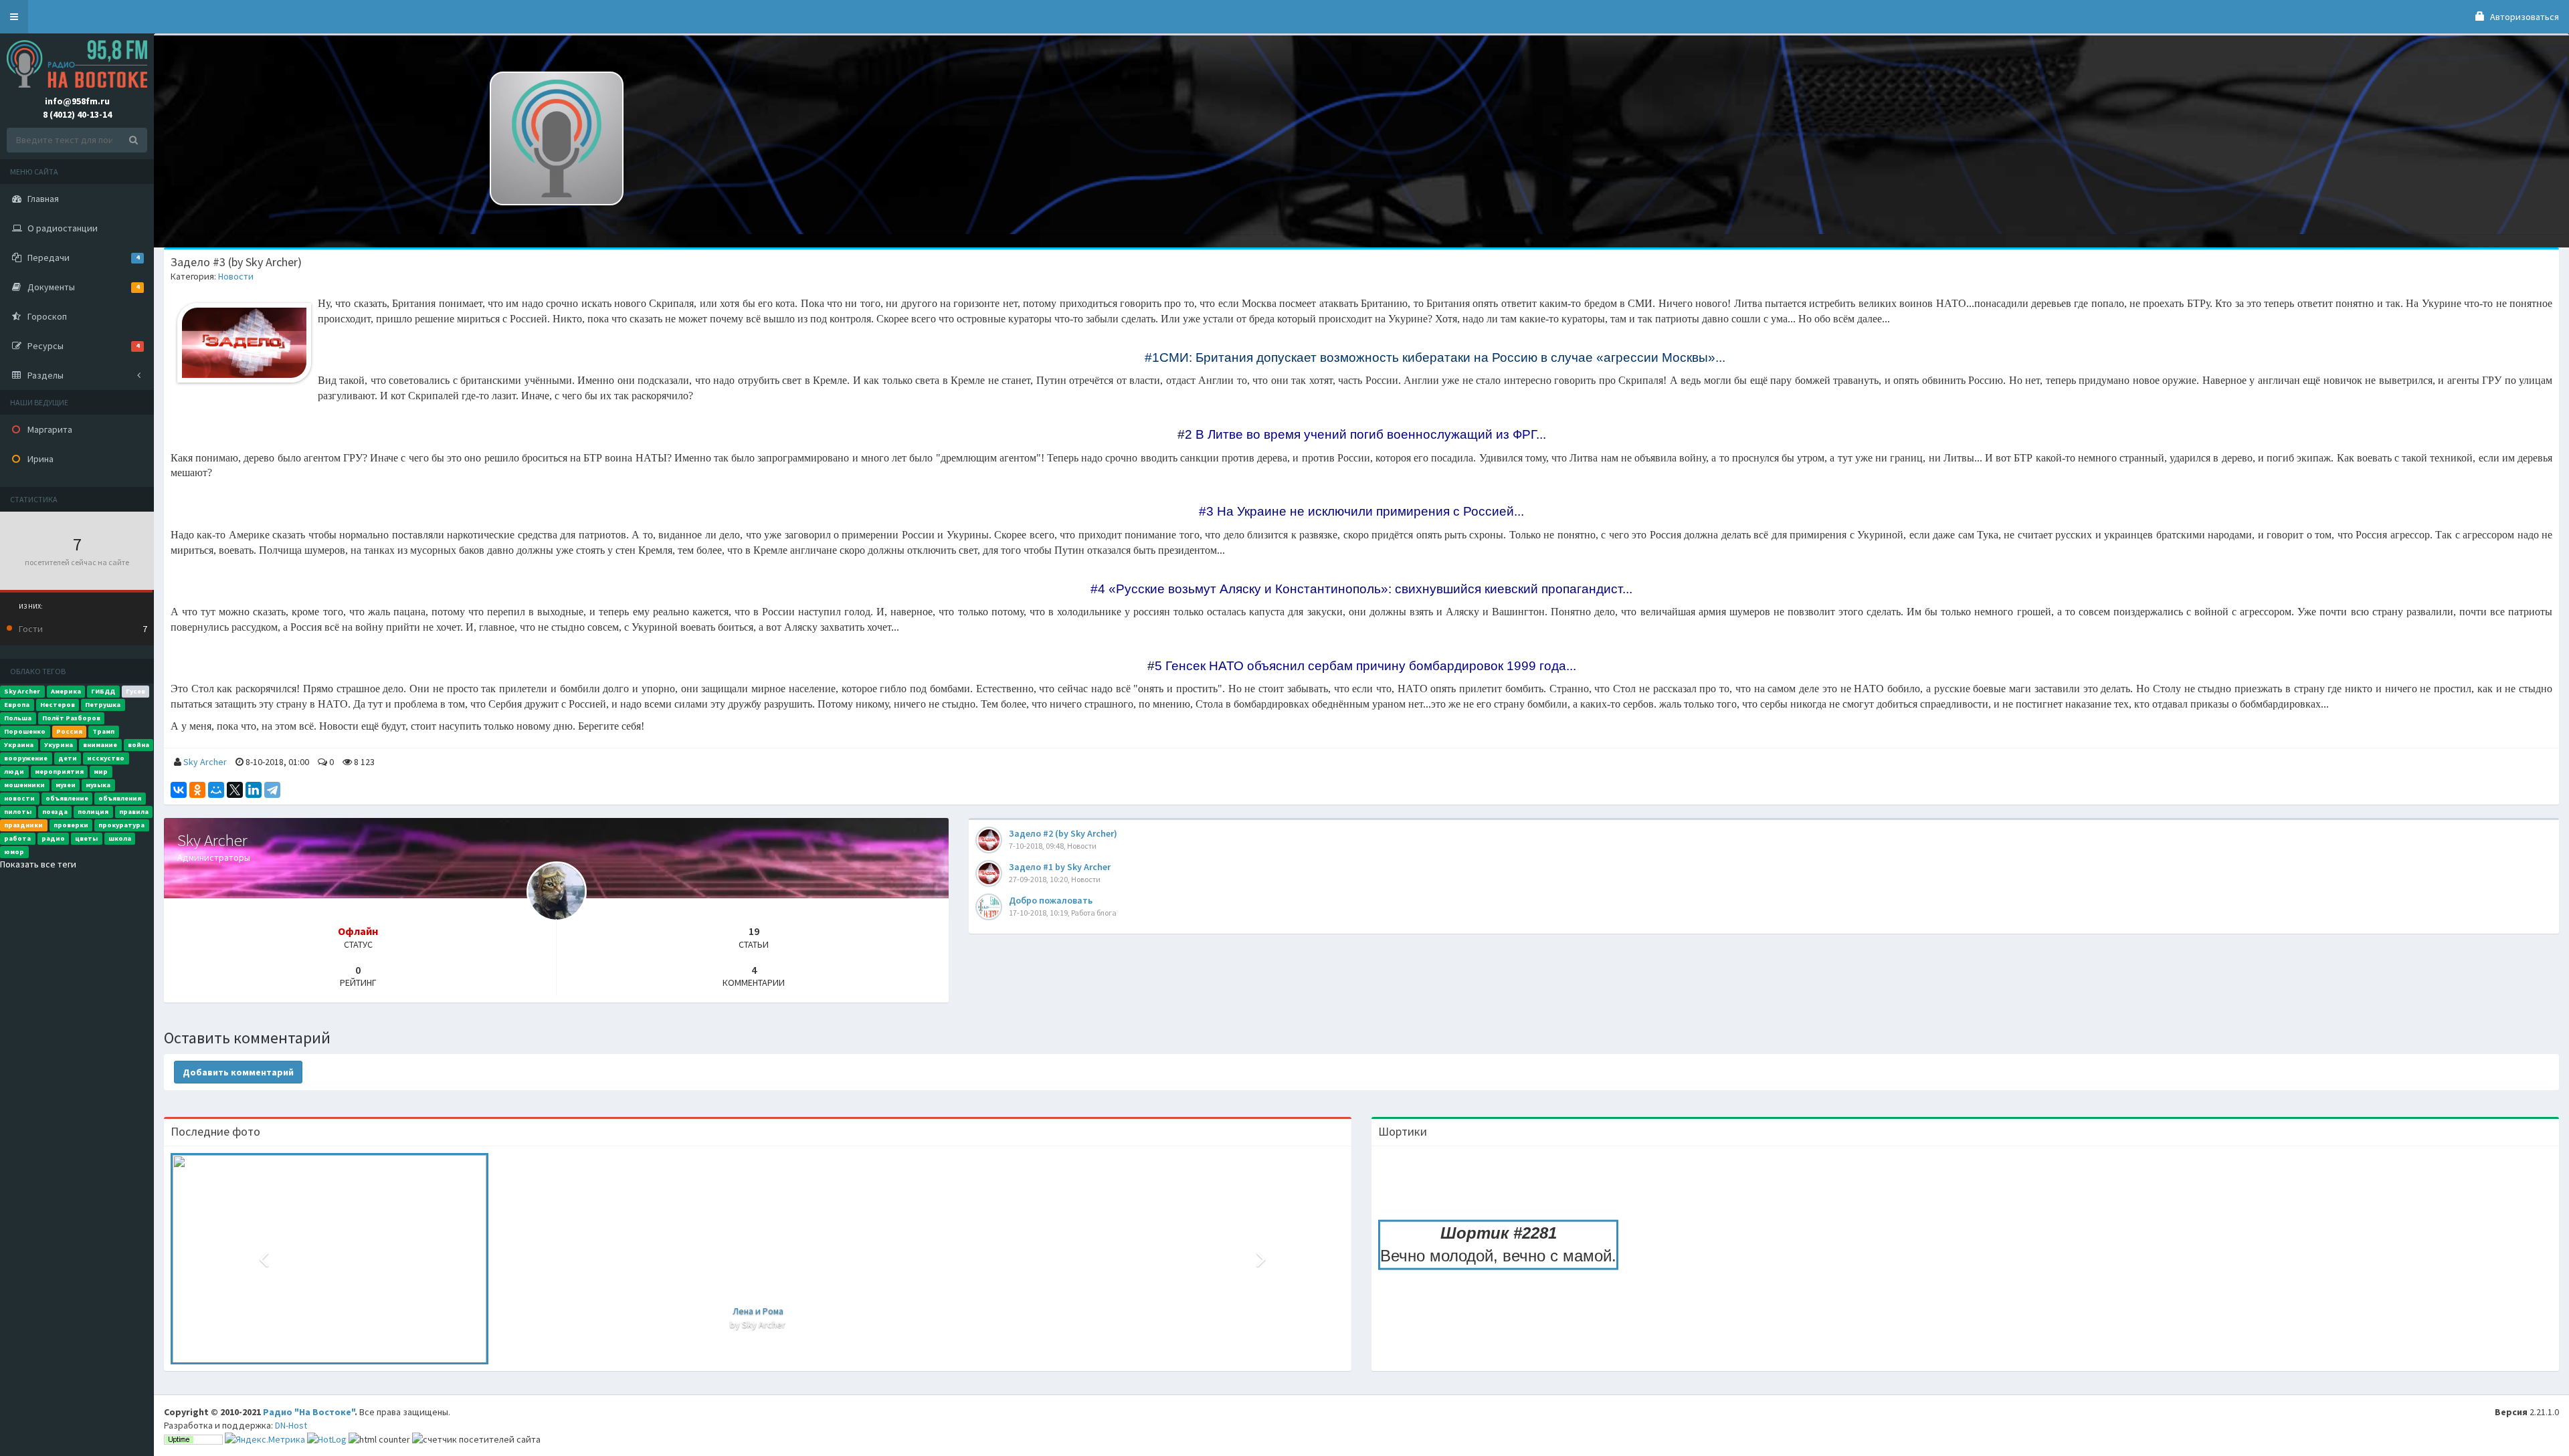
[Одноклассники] (197, 790)
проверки (71, 825)
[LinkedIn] (254, 790)
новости (19, 798)
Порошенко (25, 731)
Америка (66, 691)
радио (53, 838)
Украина (19, 745)
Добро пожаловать (1051, 900)
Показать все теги (38, 864)
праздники (23, 825)
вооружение (26, 758)
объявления (120, 798)
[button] (14, 17)
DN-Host (291, 1425)
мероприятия (59, 771)
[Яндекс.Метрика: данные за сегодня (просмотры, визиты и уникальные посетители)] (265, 1439)
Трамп (103, 731)
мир (101, 771)
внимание (100, 745)
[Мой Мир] (216, 790)
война (138, 745)
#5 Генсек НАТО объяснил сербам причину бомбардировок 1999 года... (1362, 666)
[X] (235, 790)
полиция (93, 812)
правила (134, 812)
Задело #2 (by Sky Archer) (1063, 833)
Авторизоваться (2524, 17)
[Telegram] (272, 790)
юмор (14, 852)
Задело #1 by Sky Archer (1060, 867)
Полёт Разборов (71, 718)
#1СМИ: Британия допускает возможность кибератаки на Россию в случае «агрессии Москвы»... (1435, 357)
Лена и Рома (758, 1311)
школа (120, 838)
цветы (86, 838)
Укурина (59, 745)
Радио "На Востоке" (309, 1412)
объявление (67, 798)
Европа (17, 705)
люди (14, 771)
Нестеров (58, 705)
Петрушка (103, 705)
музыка (98, 785)
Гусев (135, 691)
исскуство (106, 758)
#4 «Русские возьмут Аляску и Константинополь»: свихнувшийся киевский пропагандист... (1361, 589)
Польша (18, 718)
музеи (66, 785)
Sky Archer (22, 691)
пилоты (18, 812)
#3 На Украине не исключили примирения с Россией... (1361, 511)
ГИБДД (103, 691)
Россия (69, 731)
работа (17, 838)
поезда (55, 812)
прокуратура (121, 825)
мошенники (24, 785)
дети (68, 758)
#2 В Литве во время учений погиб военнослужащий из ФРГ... (1362, 434)
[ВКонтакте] (179, 790)
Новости (236, 276)
